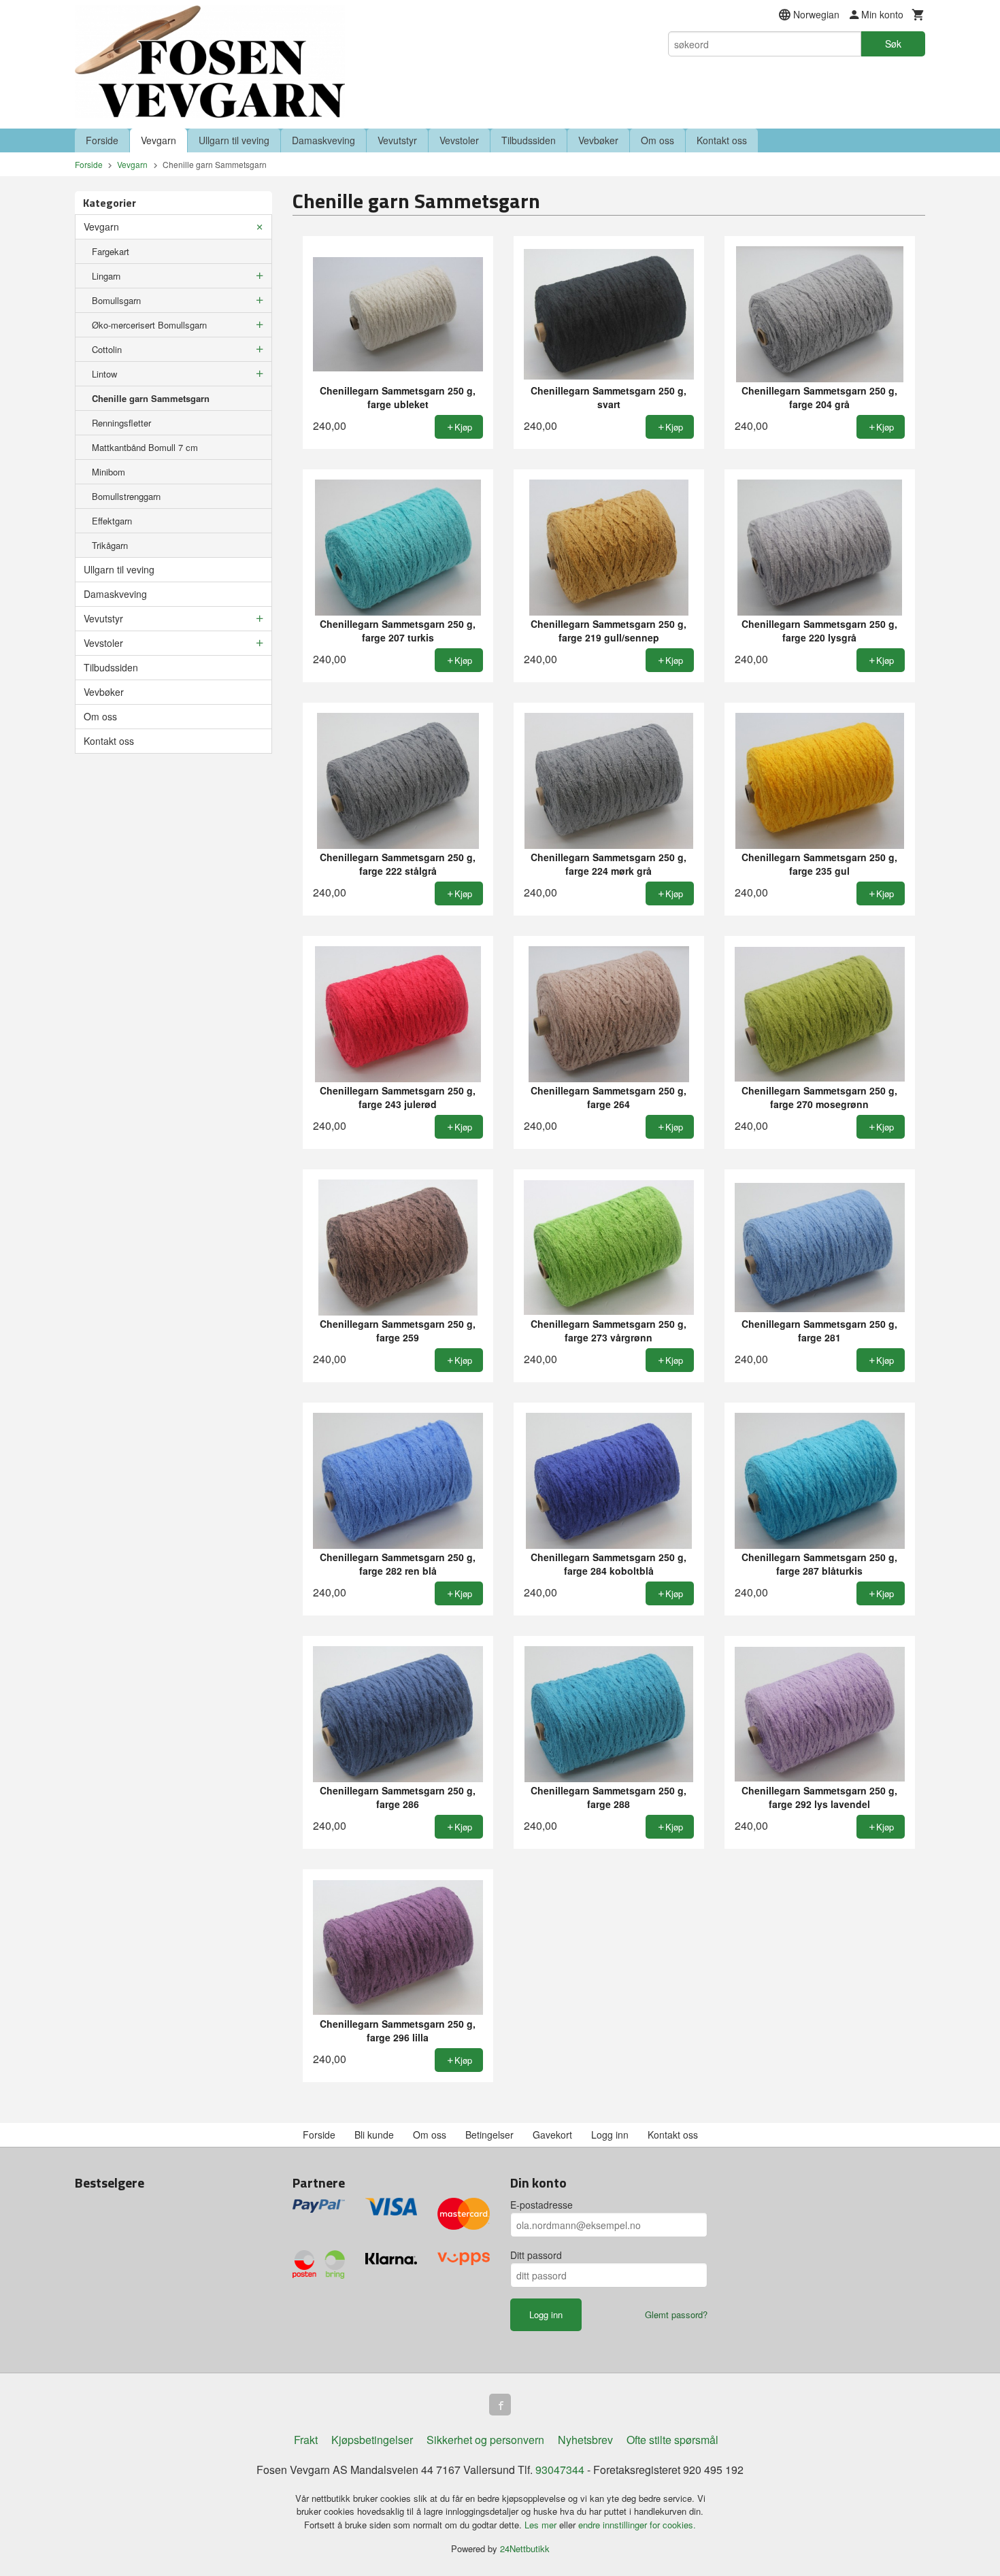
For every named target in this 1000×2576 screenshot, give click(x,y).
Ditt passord (536, 2255)
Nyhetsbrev (585, 2440)
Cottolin (107, 349)
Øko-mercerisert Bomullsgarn (149, 325)
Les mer (542, 2525)
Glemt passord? (676, 2314)
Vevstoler (459, 140)
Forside (102, 140)
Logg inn (610, 2135)
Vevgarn (159, 140)
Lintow (104, 374)
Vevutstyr (397, 140)
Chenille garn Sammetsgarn (151, 398)
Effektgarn (112, 521)
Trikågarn (110, 545)
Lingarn (106, 276)
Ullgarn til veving (234, 140)
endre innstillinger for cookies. (637, 2525)
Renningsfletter (121, 423)
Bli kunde (374, 2135)
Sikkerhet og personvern (485, 2440)
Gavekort (552, 2135)
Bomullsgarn (116, 300)
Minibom (109, 472)
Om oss (657, 140)
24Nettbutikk (525, 2548)
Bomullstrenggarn (126, 496)
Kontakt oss (722, 140)
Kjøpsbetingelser (372, 2440)
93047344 (560, 2470)
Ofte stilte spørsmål (672, 2440)
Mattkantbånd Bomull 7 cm (145, 447)
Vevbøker (598, 140)
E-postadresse (541, 2205)
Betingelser (489, 2135)
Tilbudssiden (529, 140)
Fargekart (111, 251)
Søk (893, 44)
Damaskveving (323, 140)
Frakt (306, 2440)
